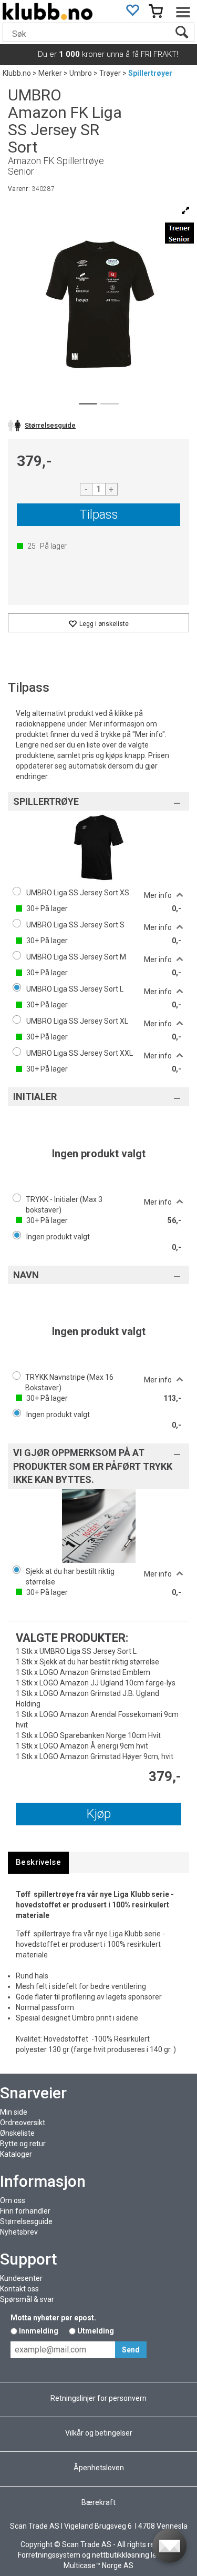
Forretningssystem (49, 2555)
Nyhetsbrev (19, 2232)
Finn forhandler (25, 2211)
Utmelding (96, 2331)
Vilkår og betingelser (99, 2433)
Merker (50, 73)
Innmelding (39, 2331)
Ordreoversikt (23, 2123)
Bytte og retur (23, 2144)
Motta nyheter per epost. (53, 2318)
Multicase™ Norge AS (98, 2565)
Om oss (13, 2200)
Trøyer (110, 73)
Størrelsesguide (26, 2221)
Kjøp (99, 1814)
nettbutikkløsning (121, 2555)
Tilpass (99, 514)
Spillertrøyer (150, 73)
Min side (14, 2112)
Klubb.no (17, 73)
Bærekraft (98, 2502)
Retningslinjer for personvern (98, 2398)
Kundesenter (21, 2278)
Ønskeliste (17, 2133)
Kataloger (16, 2154)
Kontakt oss (19, 2289)
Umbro (81, 73)
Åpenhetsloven (99, 2468)
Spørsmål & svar (27, 2299)
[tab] (38, 1862)
